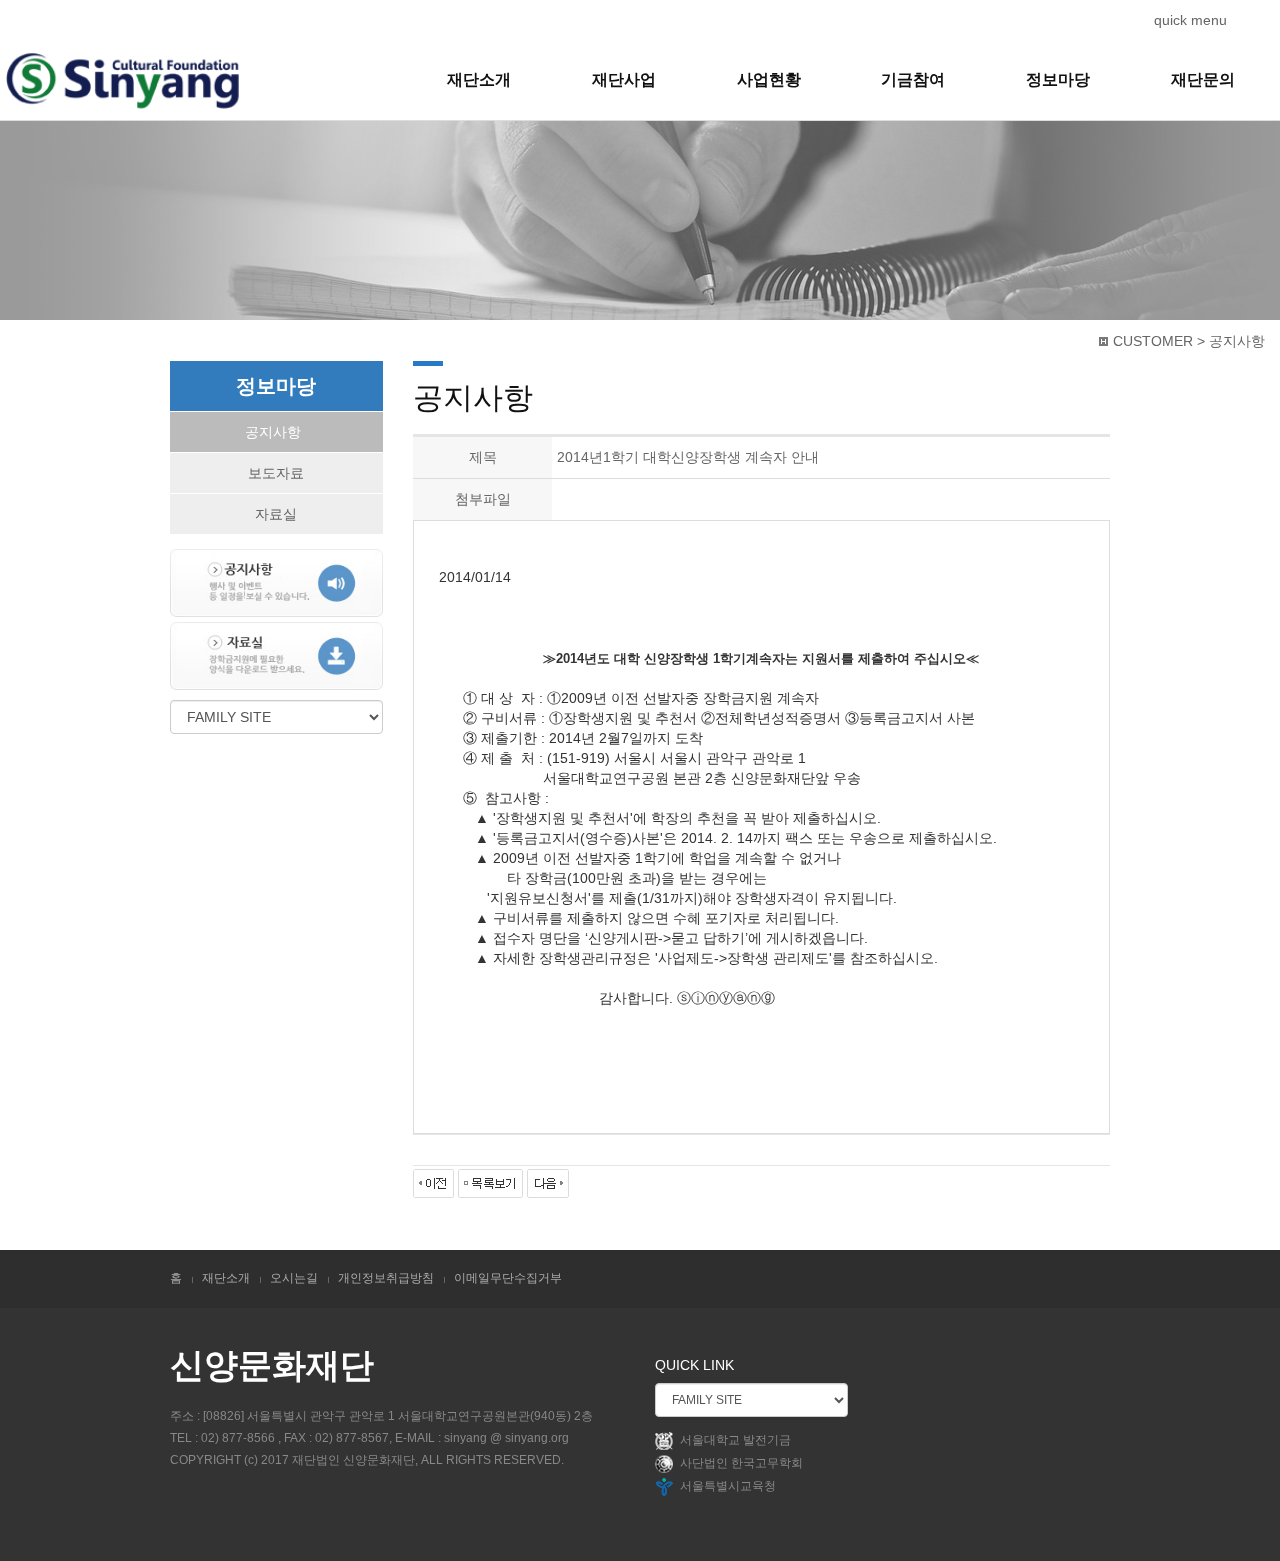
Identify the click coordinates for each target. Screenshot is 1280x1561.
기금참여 (913, 79)
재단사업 (624, 79)
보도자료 (276, 473)
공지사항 (273, 432)
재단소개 (479, 79)
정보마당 (1058, 79)
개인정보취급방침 (386, 1278)
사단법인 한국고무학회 (741, 1464)
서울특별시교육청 (728, 1487)
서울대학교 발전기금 (735, 1441)
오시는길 (294, 1278)
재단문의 (1203, 79)
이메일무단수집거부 (508, 1278)
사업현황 (769, 79)
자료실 (276, 514)
